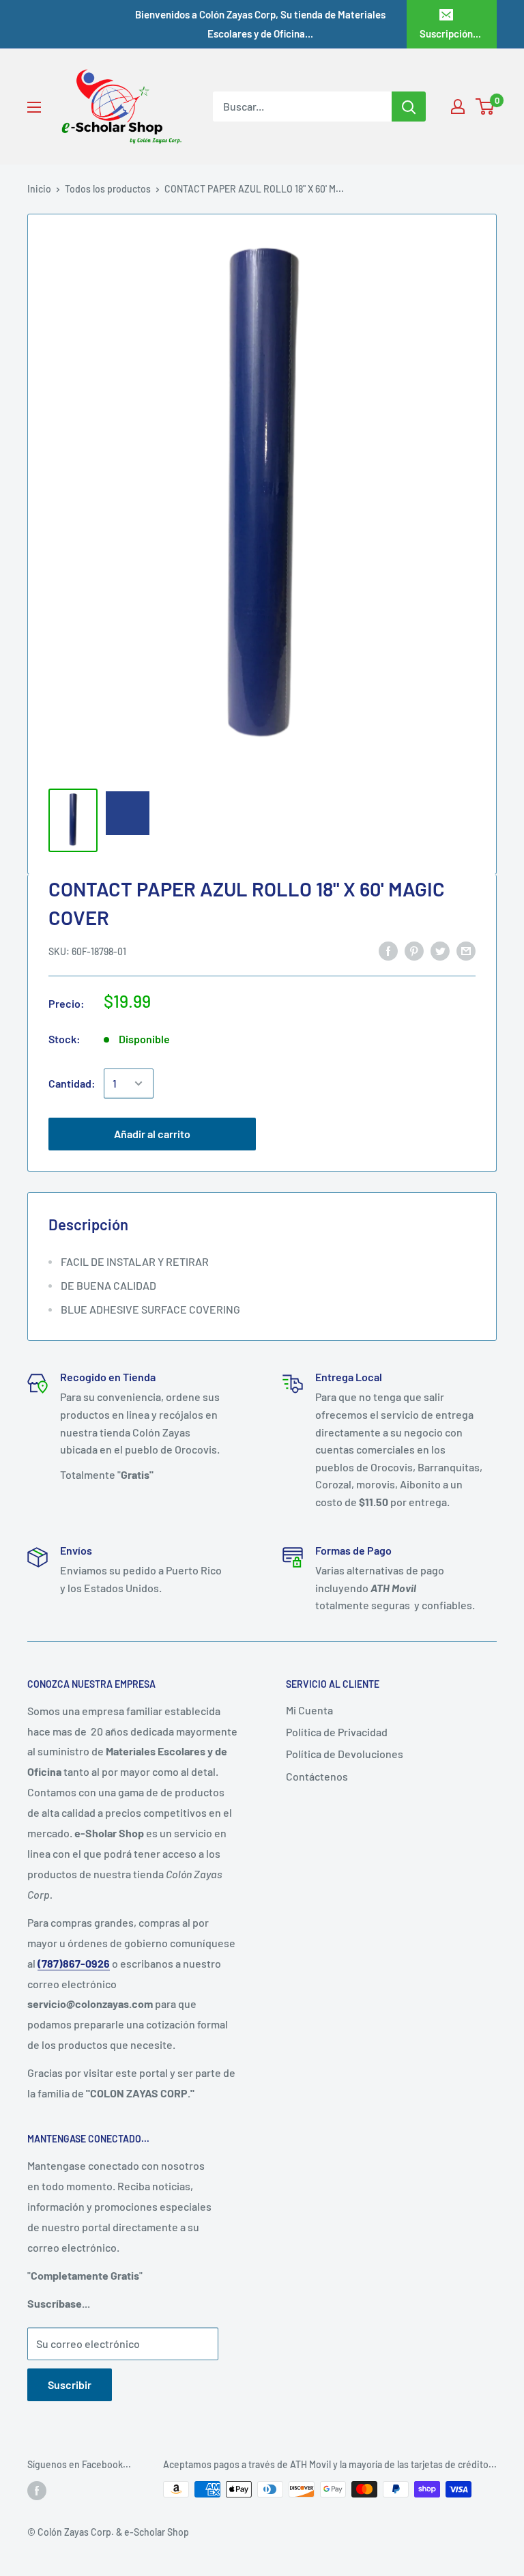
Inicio (39, 189)
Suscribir (70, 2384)
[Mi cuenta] (458, 107)
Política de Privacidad (337, 1732)
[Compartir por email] (466, 950)
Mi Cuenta (309, 1710)
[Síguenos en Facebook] (37, 2491)
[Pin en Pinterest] (414, 950)
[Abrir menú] (34, 107)
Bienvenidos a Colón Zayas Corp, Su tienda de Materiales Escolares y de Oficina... (260, 24)
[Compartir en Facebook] (388, 950)
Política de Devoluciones (345, 1754)
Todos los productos (108, 189)
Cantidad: (72, 1083)
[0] (485, 107)
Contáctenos (317, 1776)
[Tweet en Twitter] (440, 950)
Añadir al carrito (152, 1134)
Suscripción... (450, 33)
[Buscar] (409, 107)
